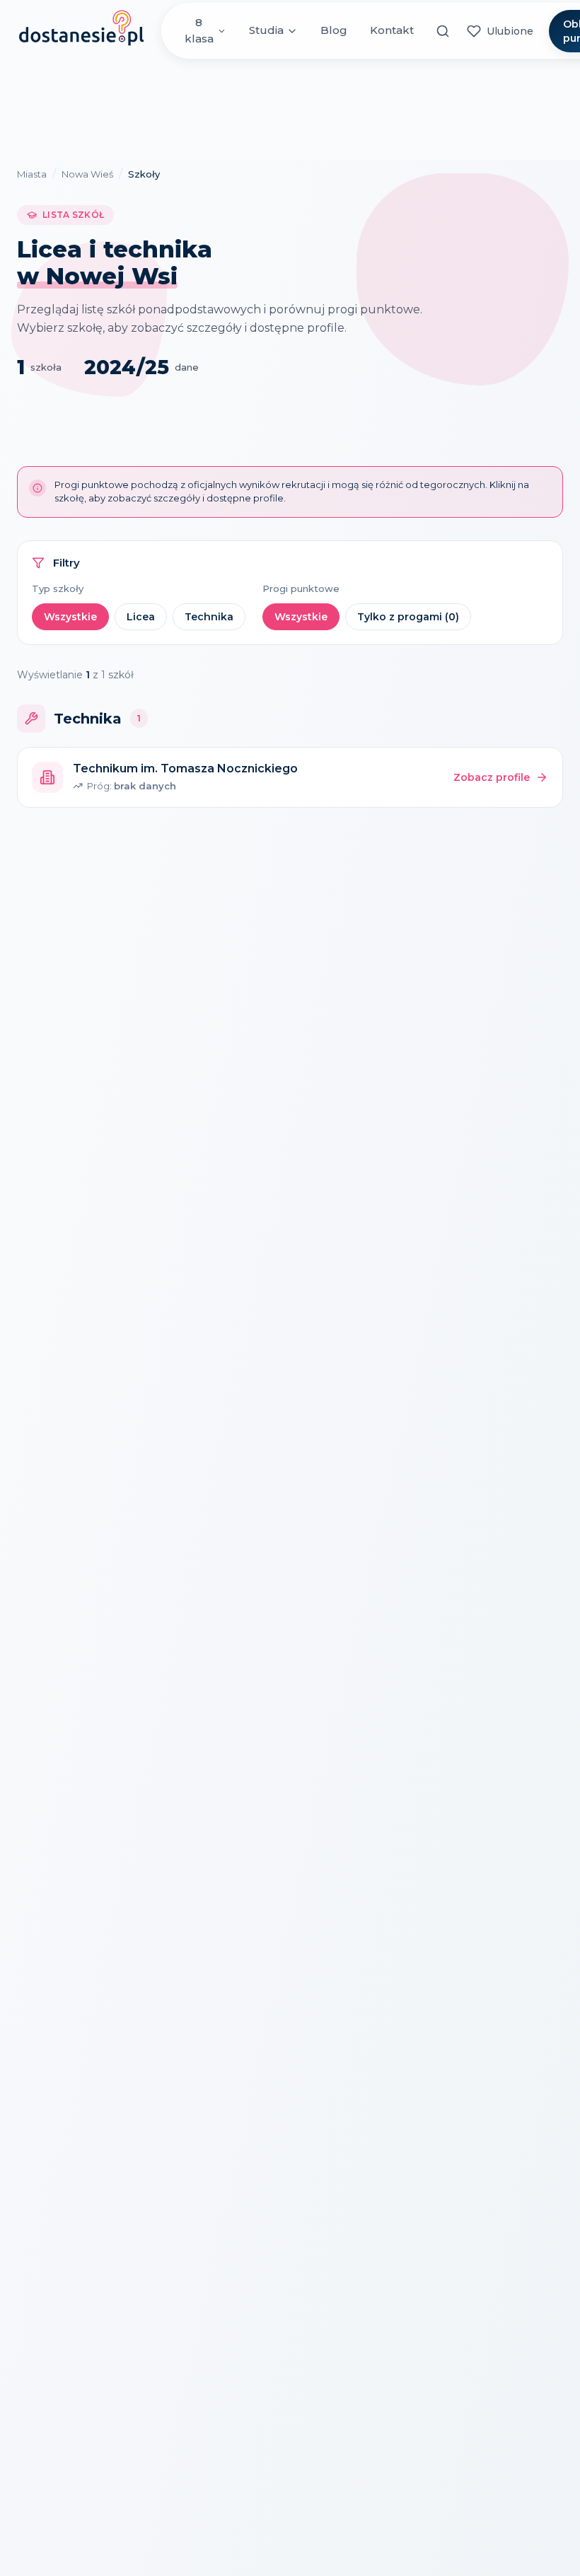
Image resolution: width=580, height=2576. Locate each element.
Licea (141, 617)
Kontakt (392, 30)
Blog (334, 30)
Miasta (32, 174)
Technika (209, 617)
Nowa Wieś (87, 174)
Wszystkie (70, 617)
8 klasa (199, 30)
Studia (266, 30)
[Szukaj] (443, 31)
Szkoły (144, 174)
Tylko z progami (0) (408, 617)
